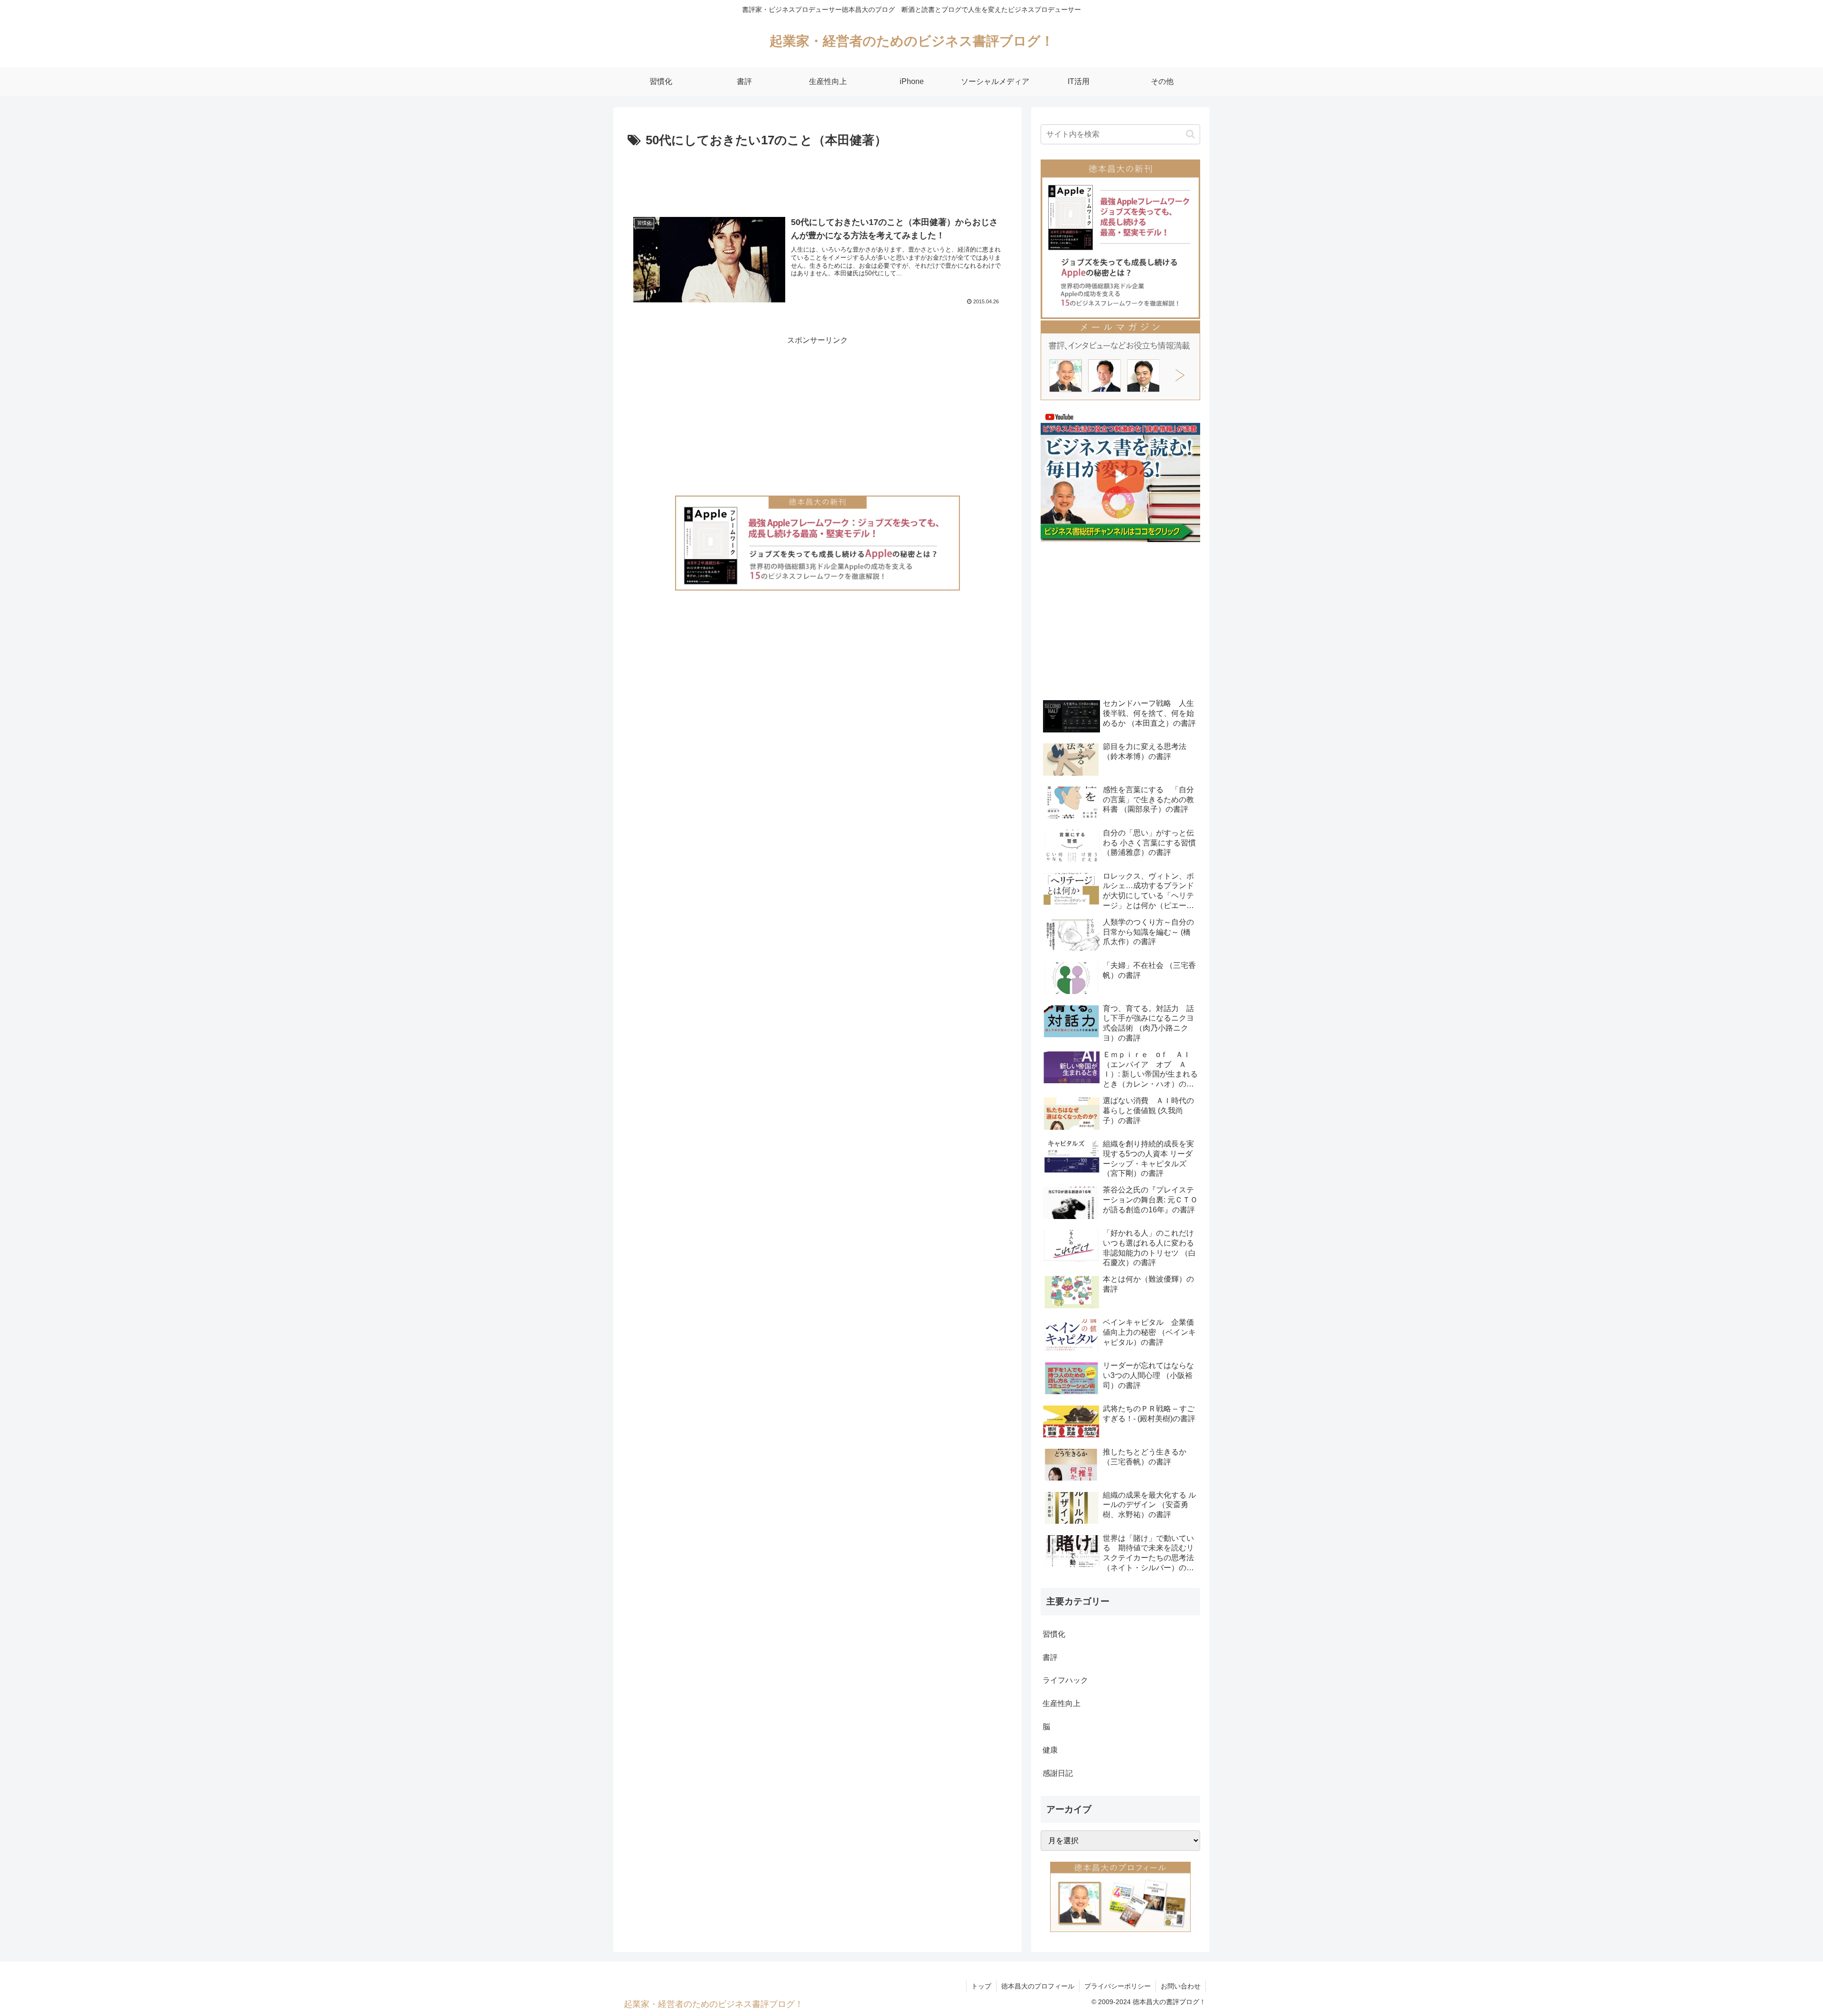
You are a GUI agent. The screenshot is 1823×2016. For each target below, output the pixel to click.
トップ (981, 1986)
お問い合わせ (1181, 1986)
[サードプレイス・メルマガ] (1120, 360)
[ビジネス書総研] (1120, 476)
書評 (1050, 1657)
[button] (1190, 134)
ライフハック (1065, 1680)
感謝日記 (1058, 1773)
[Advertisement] (818, 178)
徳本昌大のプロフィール (1038, 1986)
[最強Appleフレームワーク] (818, 543)
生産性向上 (1062, 1703)
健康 (1050, 1750)
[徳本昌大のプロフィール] (1120, 1896)
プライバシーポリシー (1118, 1986)
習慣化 (1054, 1634)
